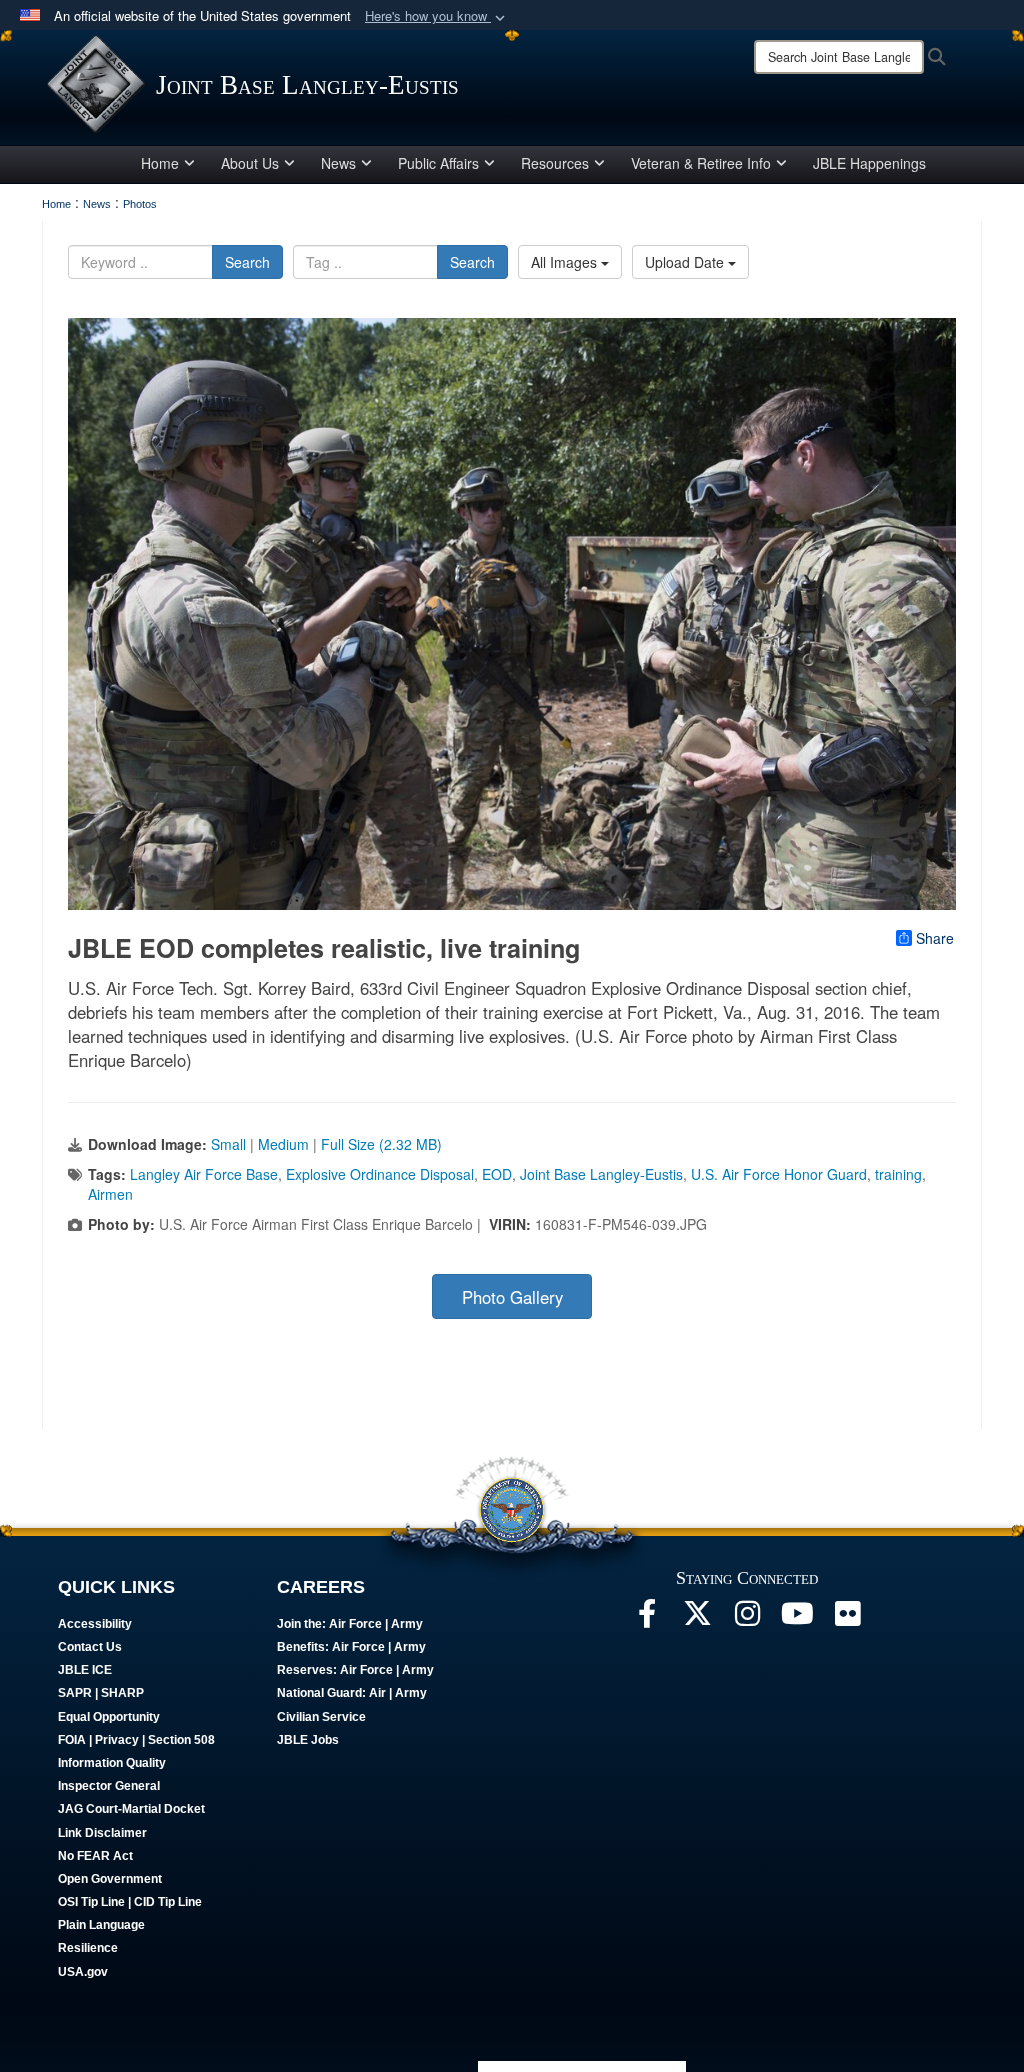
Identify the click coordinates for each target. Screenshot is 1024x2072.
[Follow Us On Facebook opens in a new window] (647, 1619)
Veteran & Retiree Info (701, 163)
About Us (250, 163)
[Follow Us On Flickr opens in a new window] (847, 1619)
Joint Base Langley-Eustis (601, 1174)
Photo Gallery (512, 1297)
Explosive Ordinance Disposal (380, 1174)
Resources (555, 163)
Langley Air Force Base (204, 1174)
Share (935, 938)
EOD (497, 1174)
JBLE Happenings (869, 163)
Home (160, 163)
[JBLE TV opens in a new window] (797, 1619)
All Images (566, 262)
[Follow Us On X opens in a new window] (697, 1619)
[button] (437, 16)
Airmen (110, 1194)
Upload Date (686, 262)
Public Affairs (438, 163)
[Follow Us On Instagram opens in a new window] (747, 1619)
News (338, 163)
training (898, 1174)
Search (247, 262)
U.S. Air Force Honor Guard (779, 1174)
